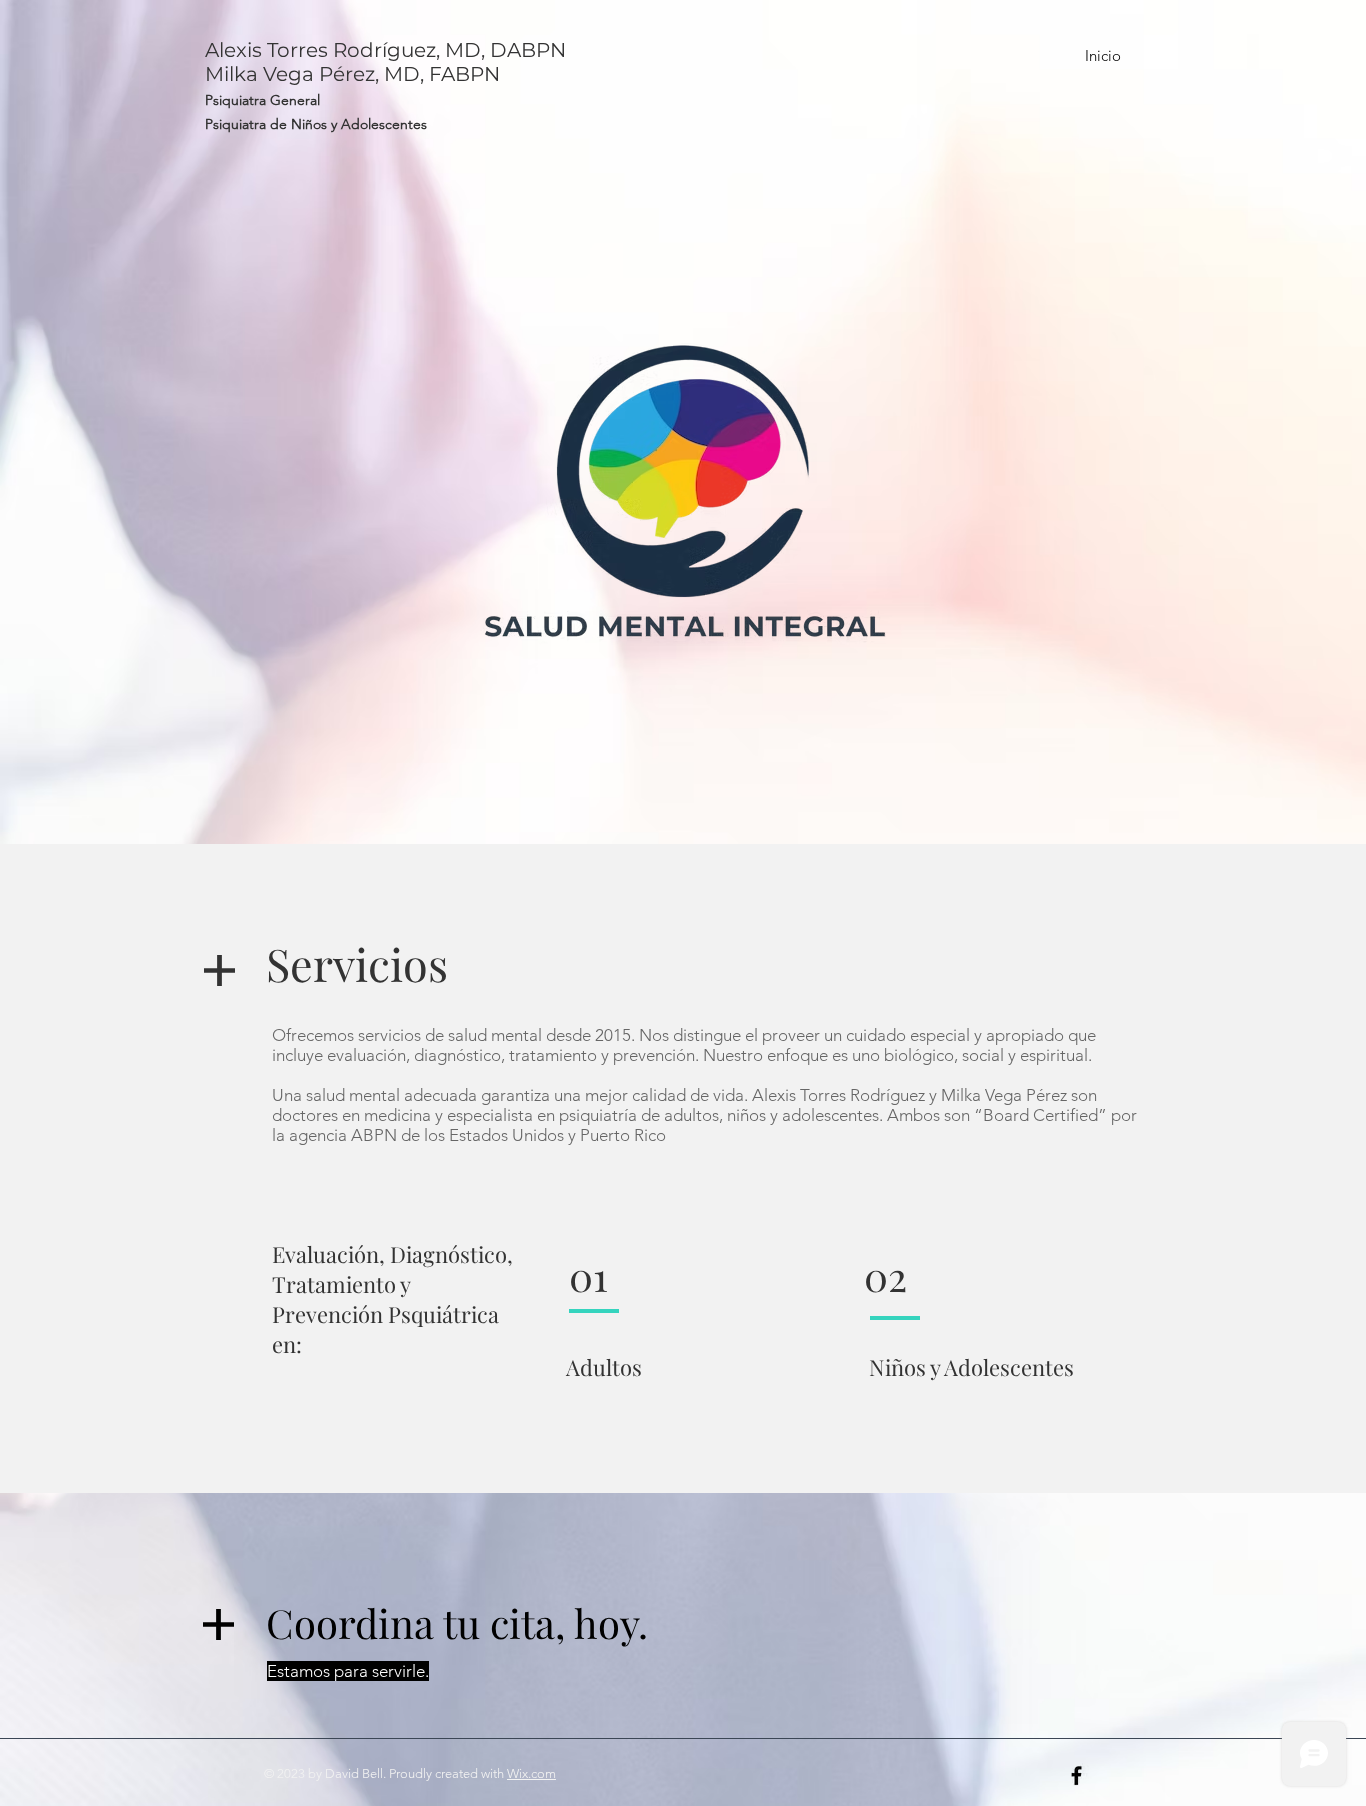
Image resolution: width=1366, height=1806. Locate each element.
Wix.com (531, 1773)
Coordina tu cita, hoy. (457, 1622)
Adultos (601, 1367)
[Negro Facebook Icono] (1076, 1775)
